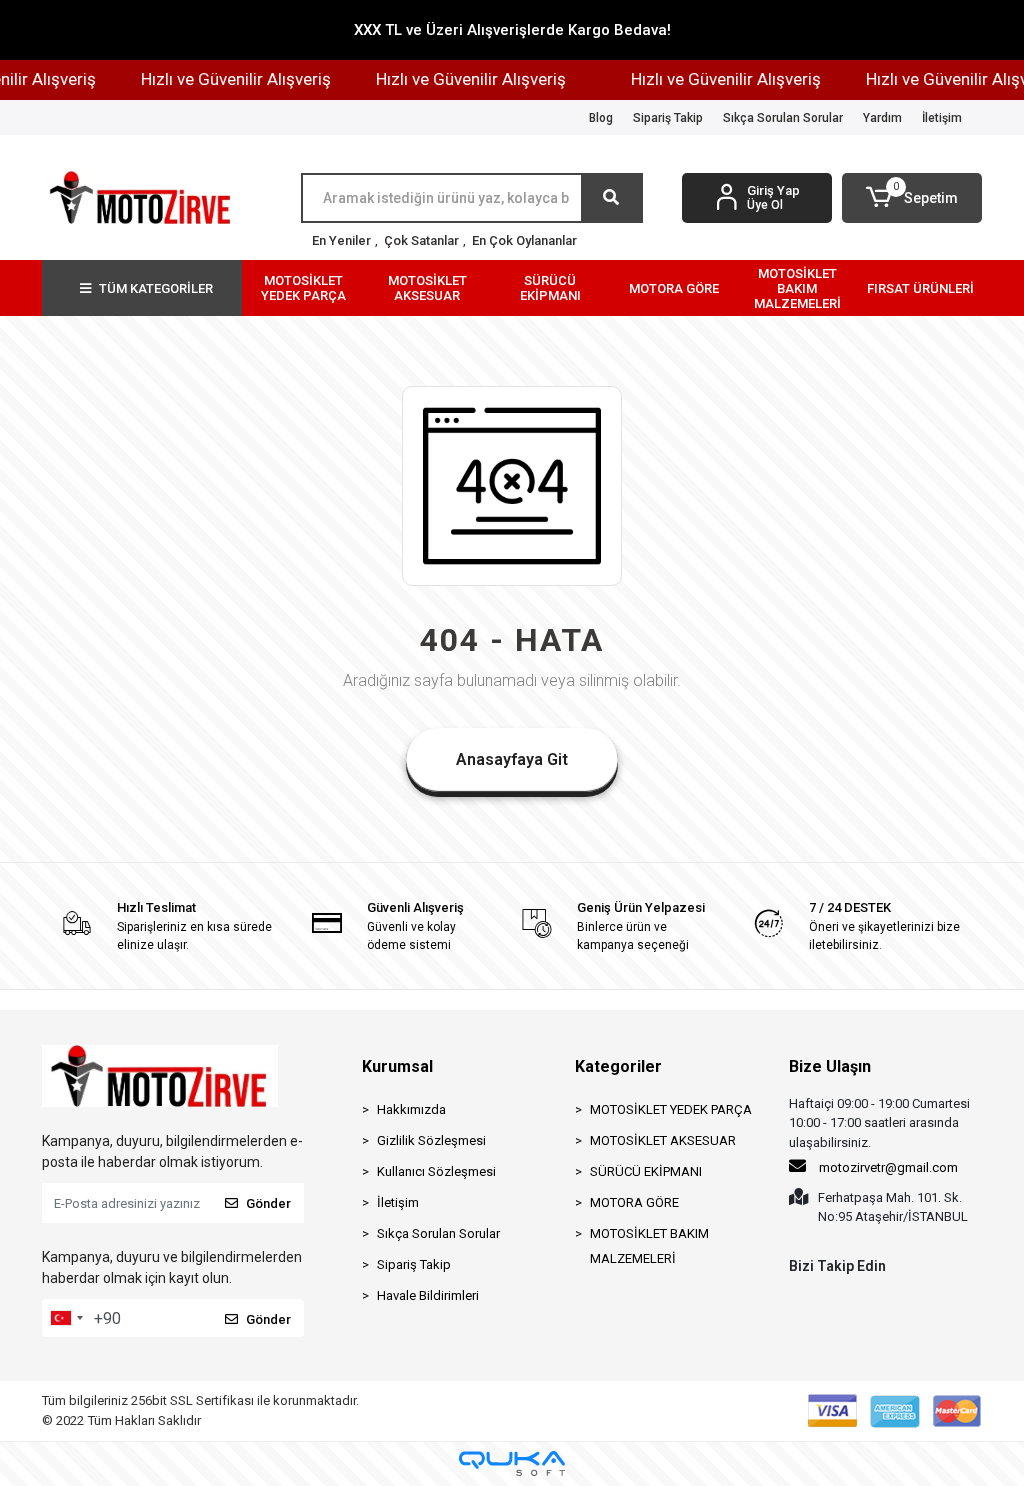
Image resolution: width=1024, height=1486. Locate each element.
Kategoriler (618, 1066)
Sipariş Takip (668, 118)
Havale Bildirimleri (428, 1295)
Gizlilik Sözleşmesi (431, 1140)
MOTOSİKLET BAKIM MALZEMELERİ (649, 1246)
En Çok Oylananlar (524, 240)
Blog (601, 118)
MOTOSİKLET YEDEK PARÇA (671, 1109)
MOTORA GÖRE (634, 1202)
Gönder (268, 1203)
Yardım (882, 118)
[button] (912, 198)
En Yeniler (341, 240)
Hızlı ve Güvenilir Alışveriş (227, 79)
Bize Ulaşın (830, 1066)
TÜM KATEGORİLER (156, 288)
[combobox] (66, 1318)
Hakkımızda (411, 1109)
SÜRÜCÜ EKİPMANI (646, 1171)
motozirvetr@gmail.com (888, 1167)
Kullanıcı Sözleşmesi (436, 1171)
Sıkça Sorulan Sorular (783, 118)
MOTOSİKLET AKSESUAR (663, 1140)
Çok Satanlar (421, 240)
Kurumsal (397, 1066)
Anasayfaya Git (512, 759)
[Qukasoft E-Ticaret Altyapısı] (512, 1463)
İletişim (942, 118)
